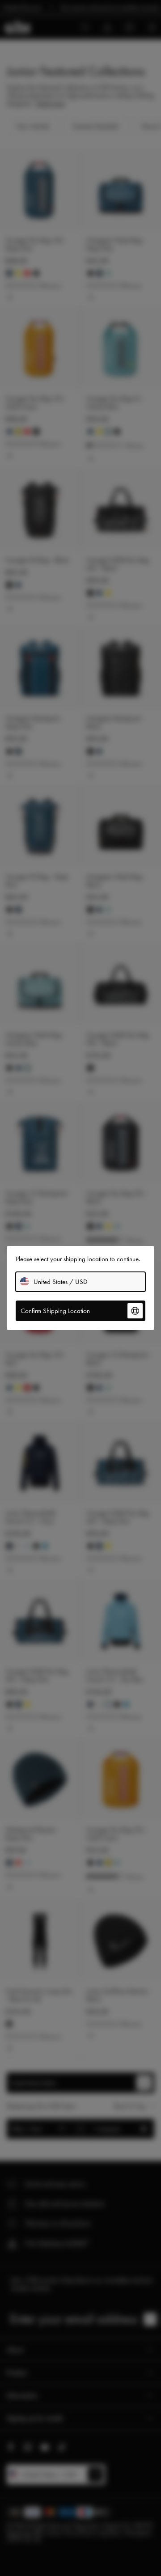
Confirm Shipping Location (55, 1311)
